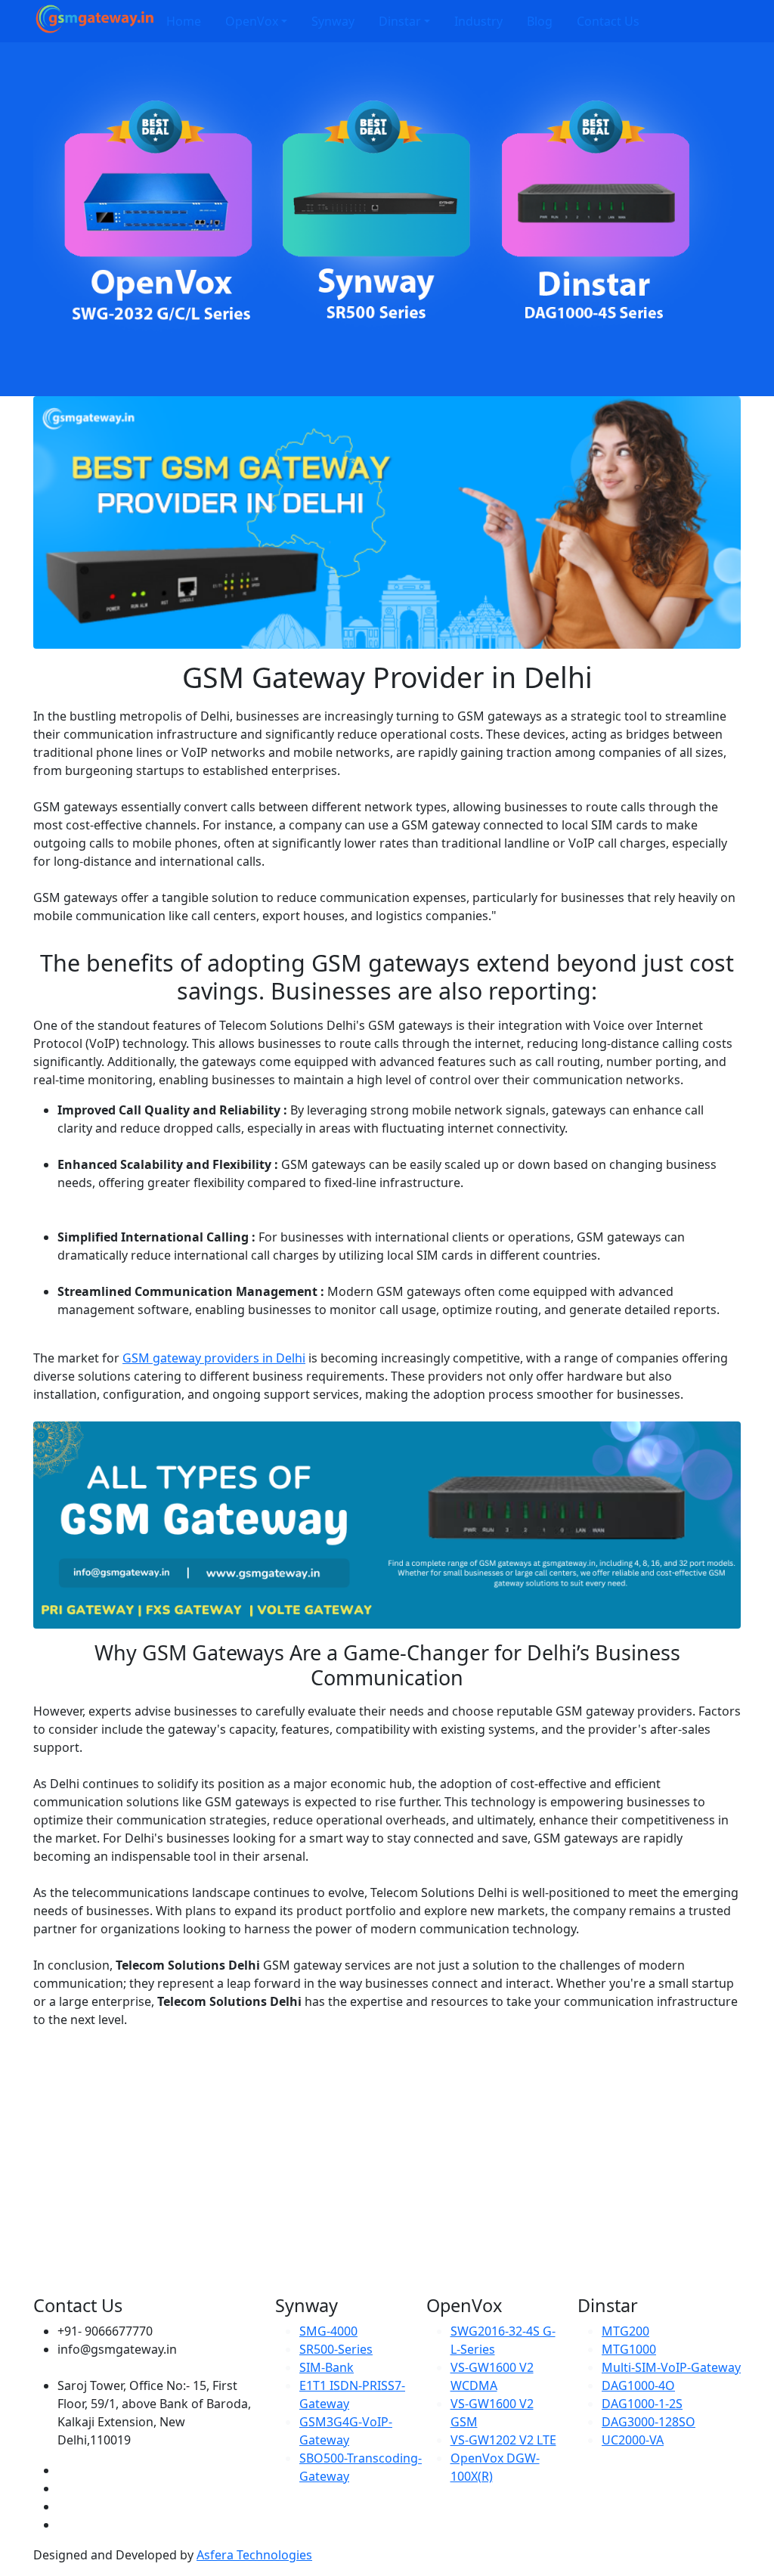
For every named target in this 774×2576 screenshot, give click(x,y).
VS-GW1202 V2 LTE (503, 2440)
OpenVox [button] (252, 21)
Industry (478, 21)
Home (184, 21)
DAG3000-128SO (649, 2422)
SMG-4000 (328, 2331)
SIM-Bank (327, 2367)
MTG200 (625, 2331)
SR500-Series (336, 2349)
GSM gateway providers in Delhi (214, 1358)
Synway (333, 21)
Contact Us (608, 21)
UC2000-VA (633, 2440)
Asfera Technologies (254, 2555)
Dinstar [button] (400, 21)
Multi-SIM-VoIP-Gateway (671, 2367)
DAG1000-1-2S (642, 2404)
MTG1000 (629, 2349)
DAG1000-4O (638, 2385)
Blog (540, 21)
